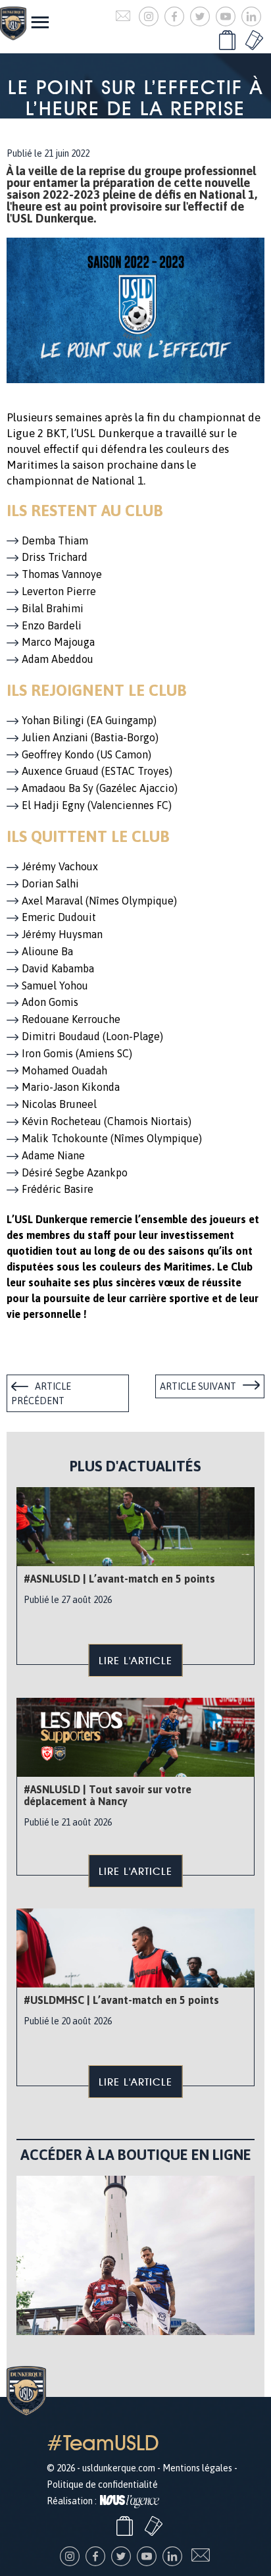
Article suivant (198, 1386)
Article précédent (41, 1394)
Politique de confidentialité (102, 2484)
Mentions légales (197, 2468)
